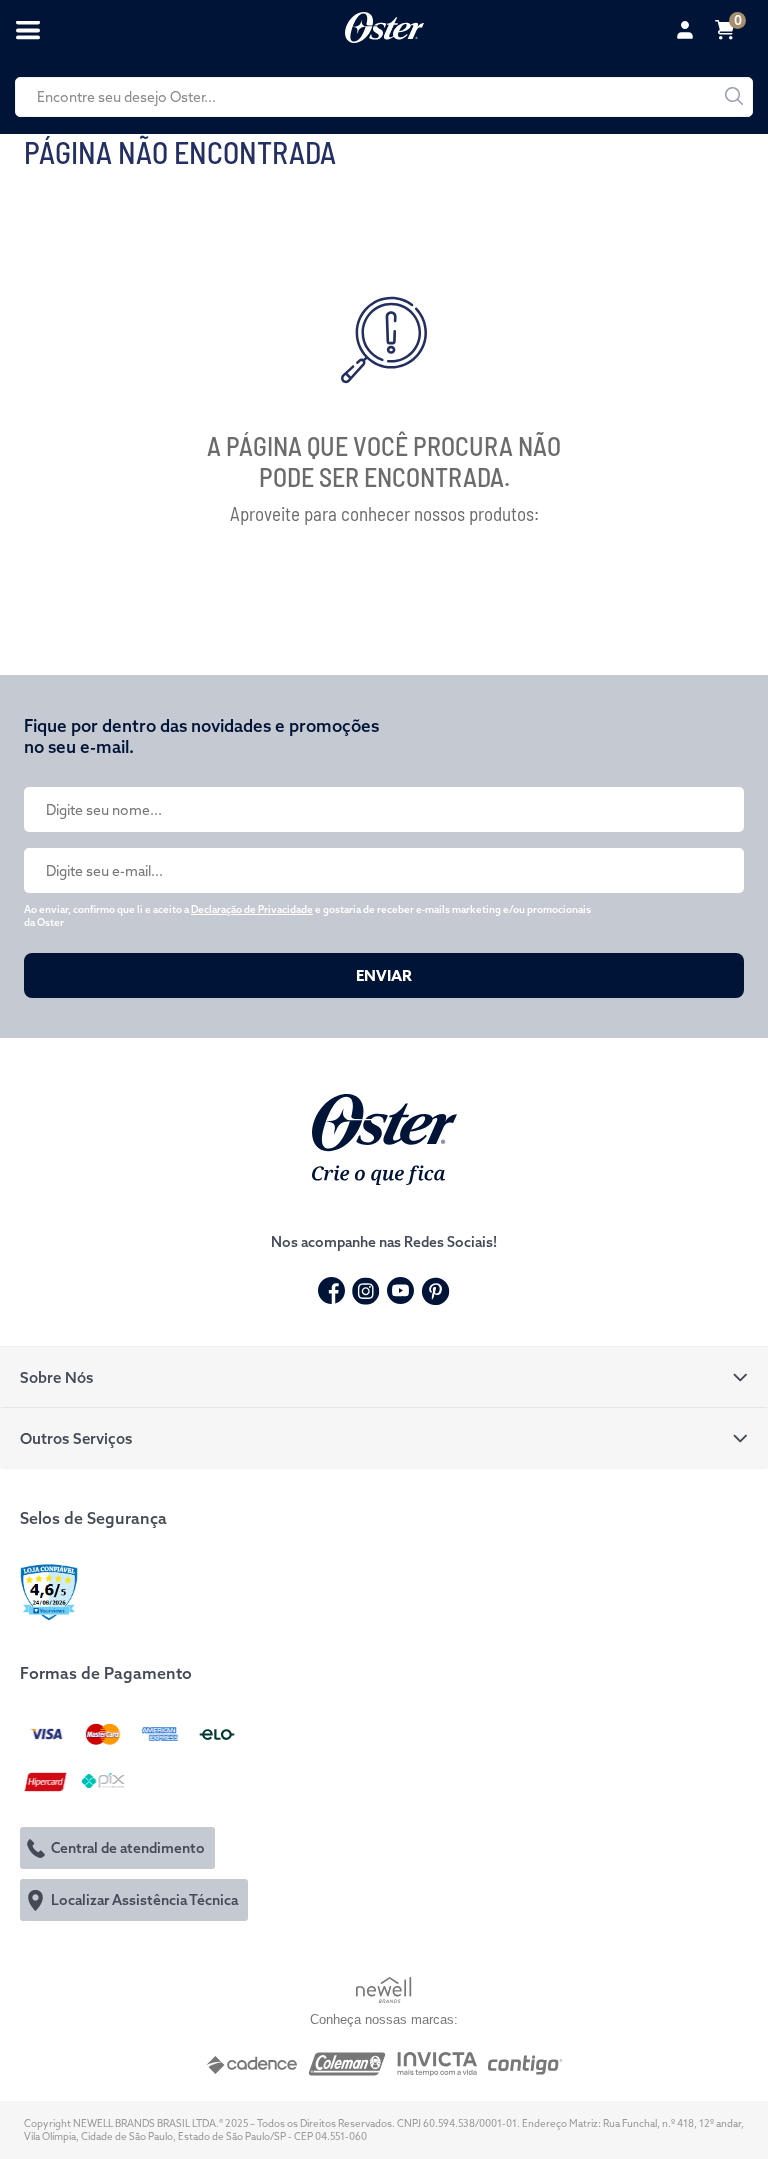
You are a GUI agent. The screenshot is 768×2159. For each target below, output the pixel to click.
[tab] (384, 1377)
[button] (384, 1377)
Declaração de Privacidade (252, 909)
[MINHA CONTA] (688, 30)
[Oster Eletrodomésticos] (384, 25)
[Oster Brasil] (384, 1137)
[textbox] (384, 97)
